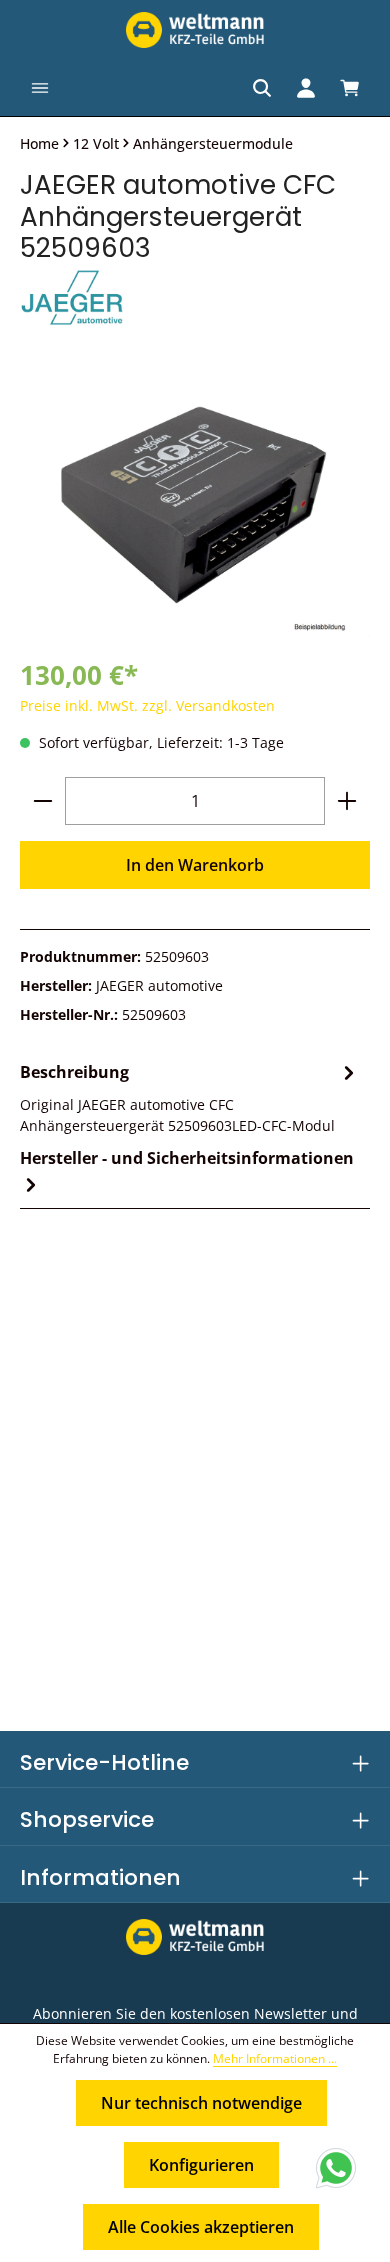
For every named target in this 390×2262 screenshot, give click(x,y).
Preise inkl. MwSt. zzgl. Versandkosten (147, 705)
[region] (195, 505)
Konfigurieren (201, 2165)
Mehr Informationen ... (275, 2058)
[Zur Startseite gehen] (195, 30)
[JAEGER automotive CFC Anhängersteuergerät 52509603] (195, 505)
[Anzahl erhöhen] (347, 801)
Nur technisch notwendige (201, 2103)
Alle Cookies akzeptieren (201, 2227)
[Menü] (40, 88)
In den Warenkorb (195, 865)
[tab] (190, 1097)
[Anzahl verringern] (43, 801)
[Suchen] (262, 88)
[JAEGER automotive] (195, 299)
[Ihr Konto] (306, 88)
